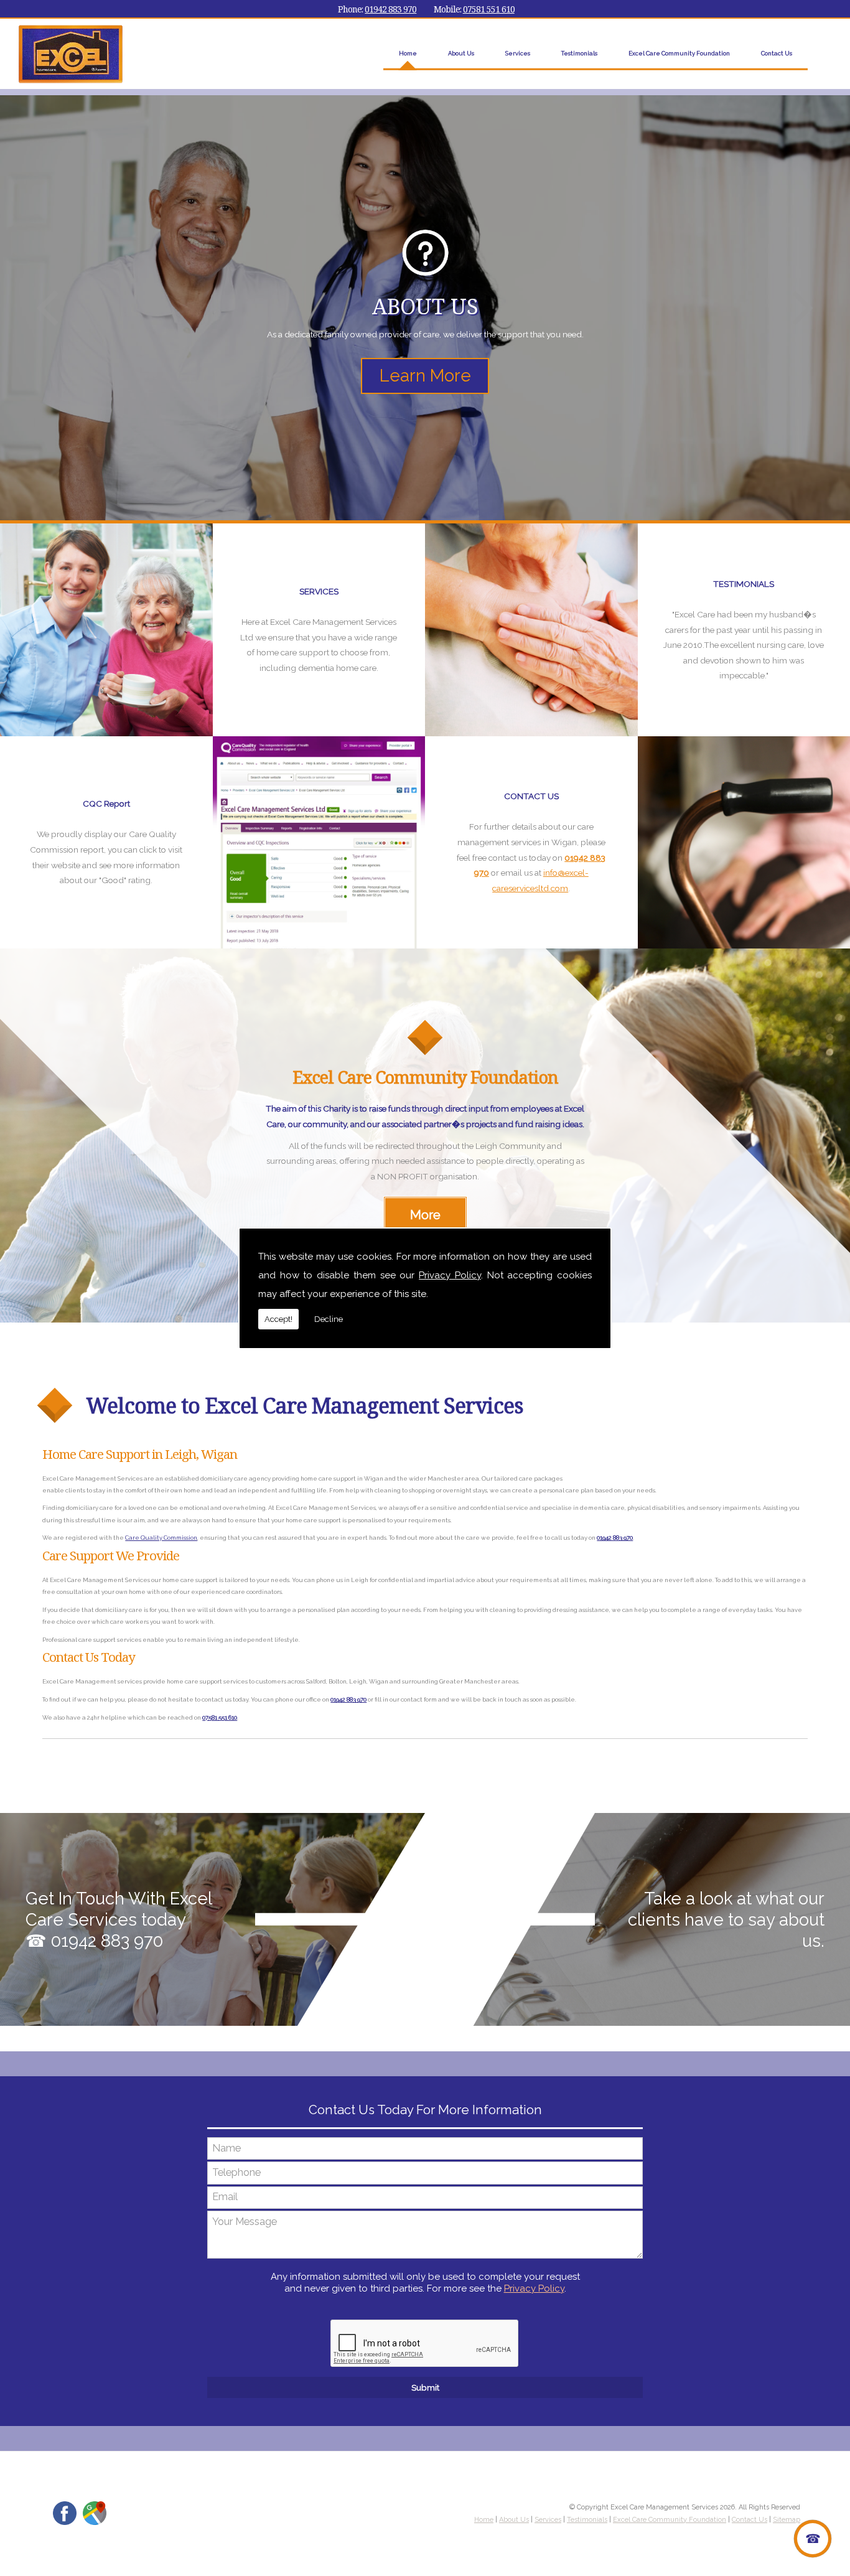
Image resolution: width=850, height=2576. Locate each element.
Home (408, 53)
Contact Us (777, 53)
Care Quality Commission (161, 1538)
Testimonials (579, 53)
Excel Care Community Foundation (679, 53)
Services (518, 53)
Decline (329, 1319)
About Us (461, 53)
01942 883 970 (390, 9)
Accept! (278, 1319)
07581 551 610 (489, 9)
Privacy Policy (450, 1275)
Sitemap (787, 2520)
